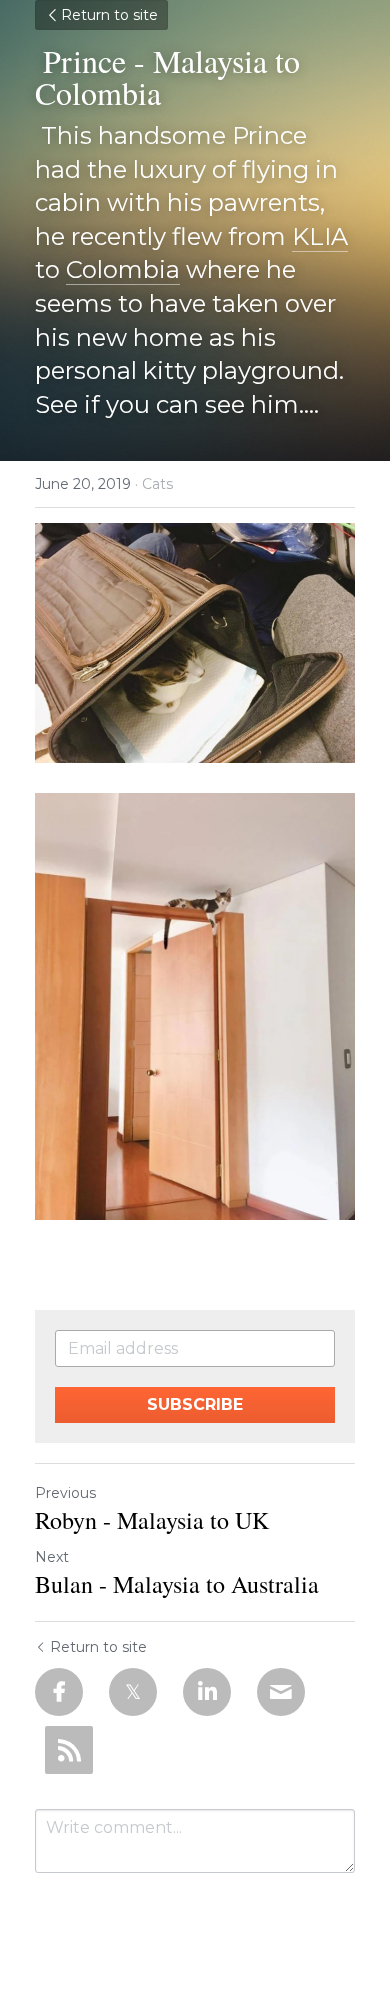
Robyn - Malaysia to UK (152, 1520)
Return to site (109, 15)
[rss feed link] (69, 1750)
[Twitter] (133, 1692)
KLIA (320, 236)
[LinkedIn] (207, 1692)
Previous (65, 1493)
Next (52, 1557)
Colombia (123, 269)
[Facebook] (59, 1692)
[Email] (281, 1692)
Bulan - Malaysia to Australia (177, 1584)
